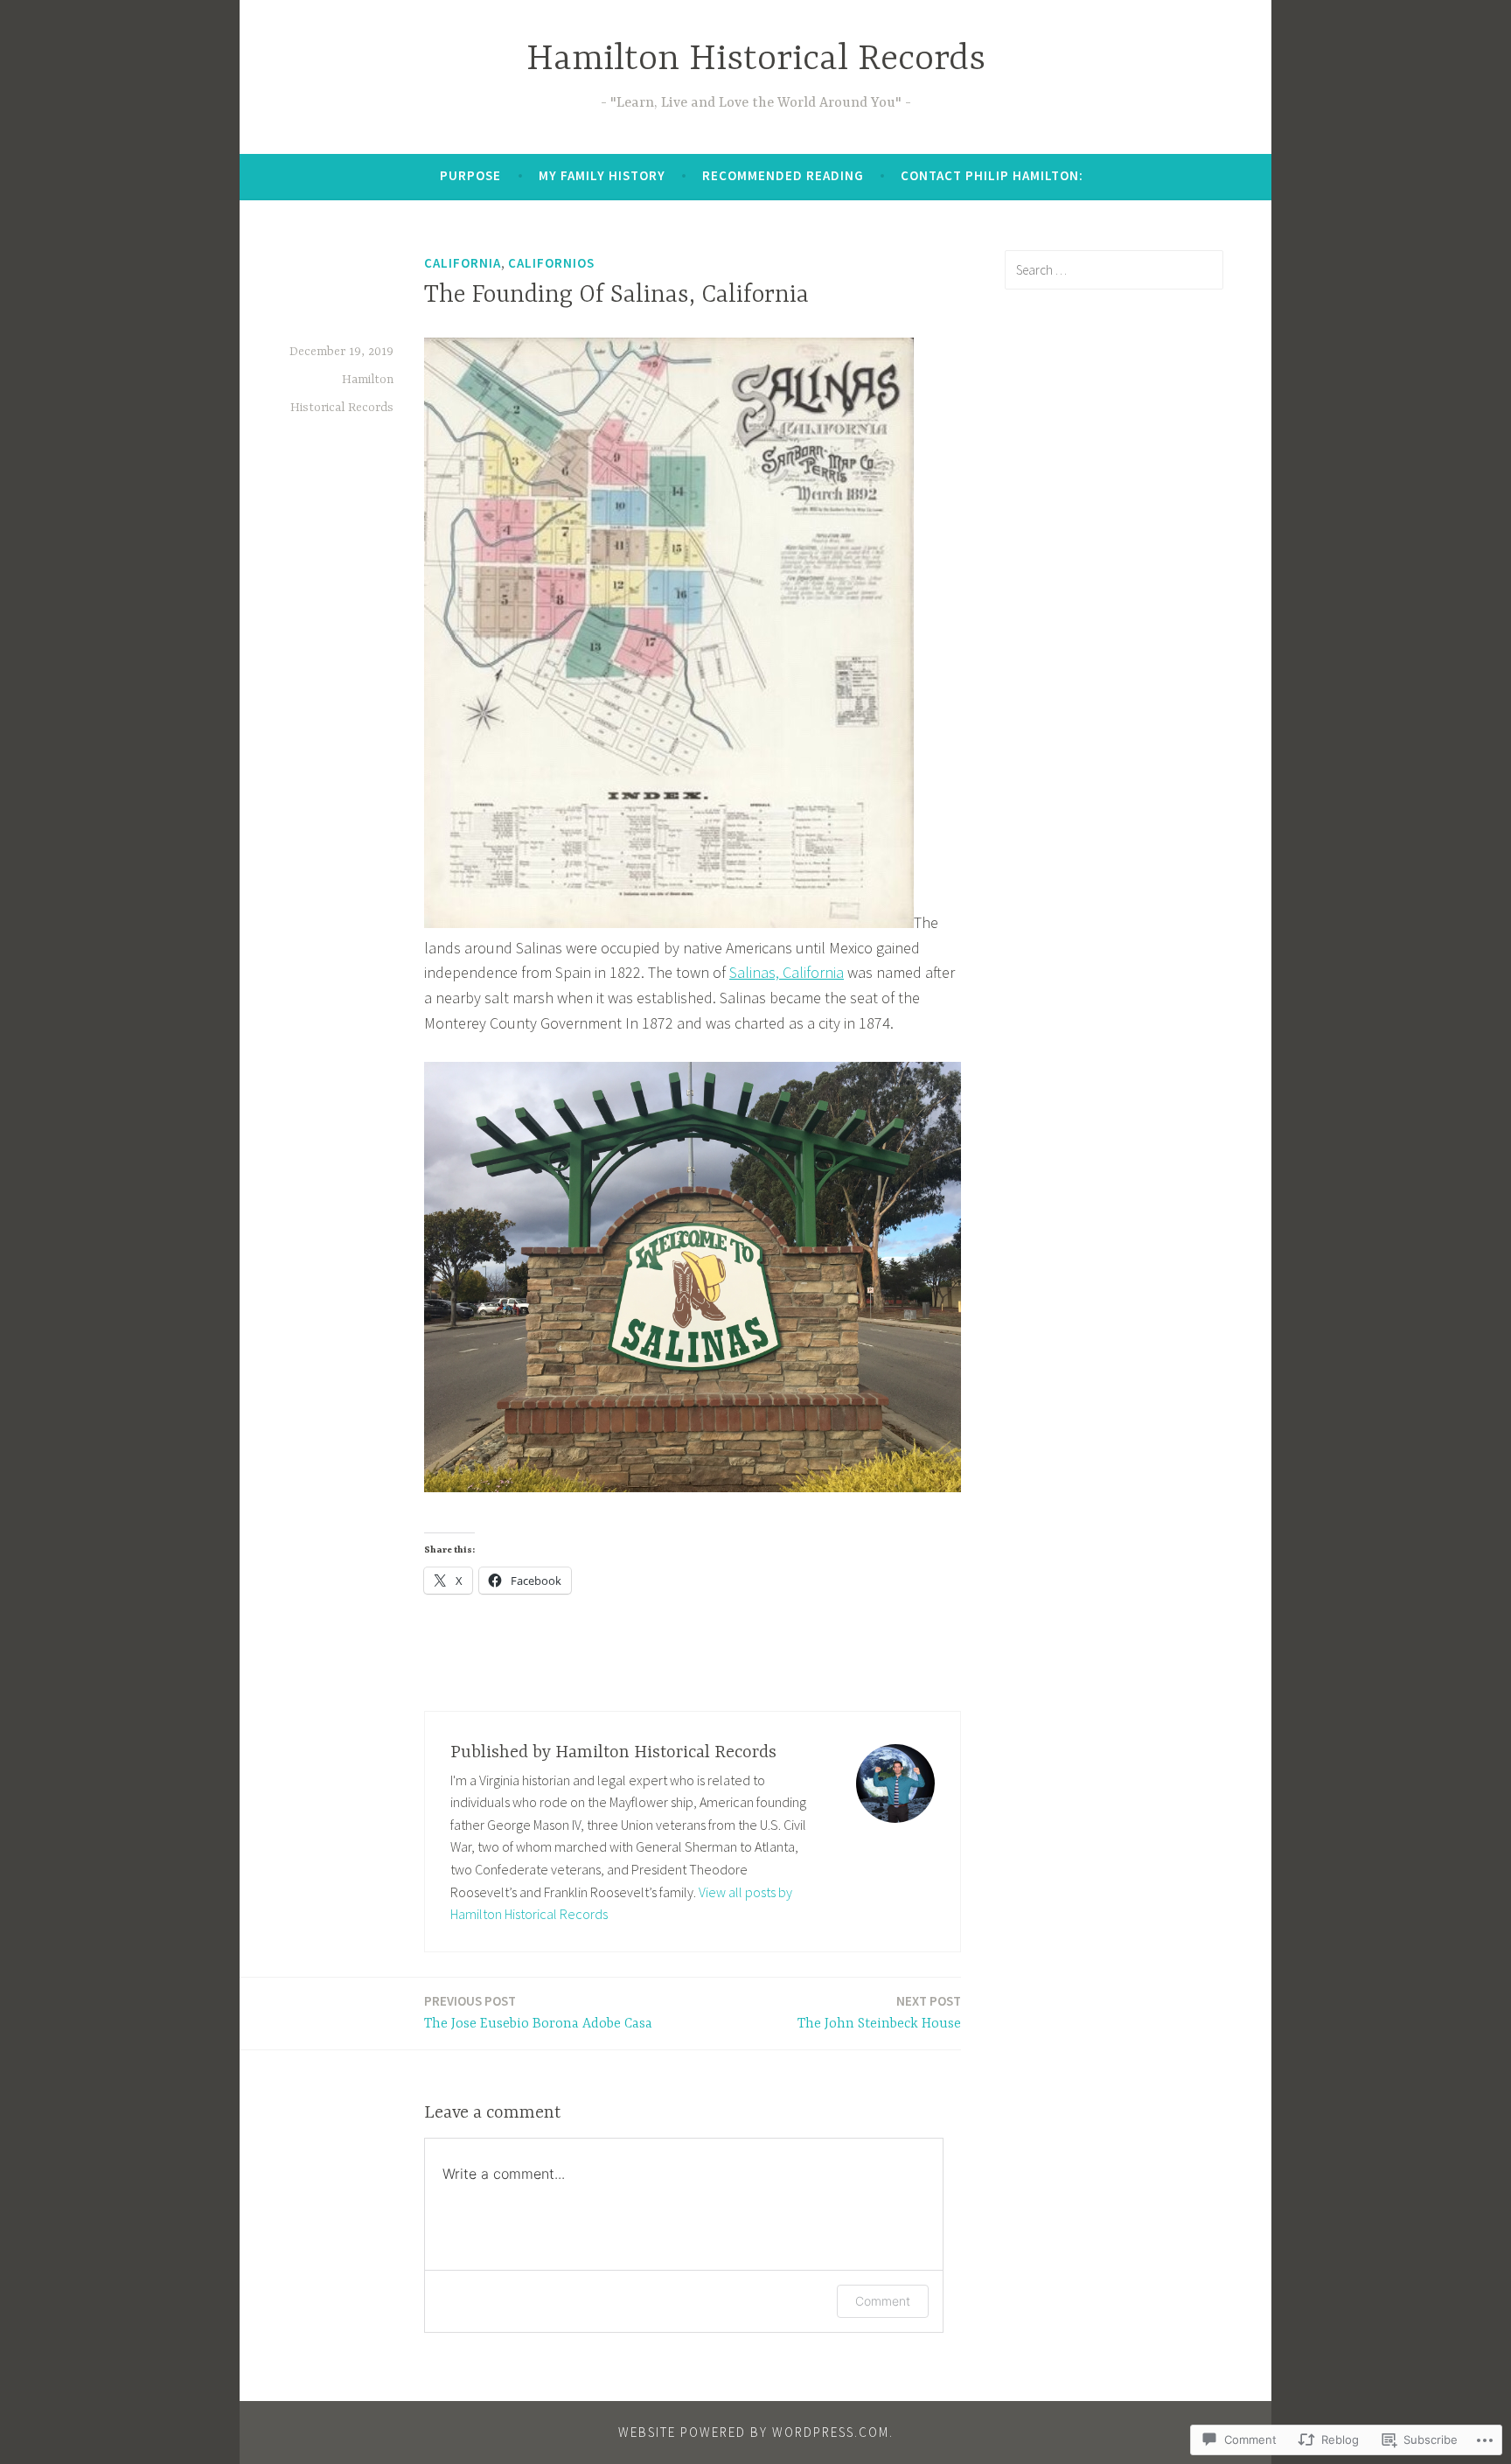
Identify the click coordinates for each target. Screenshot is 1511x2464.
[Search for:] (1114, 269)
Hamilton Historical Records (756, 60)
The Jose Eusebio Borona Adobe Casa (538, 2012)
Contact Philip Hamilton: (992, 175)
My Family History (602, 175)
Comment (883, 2301)
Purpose (470, 175)
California (463, 263)
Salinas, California (787, 972)
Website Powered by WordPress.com (754, 2432)
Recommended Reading (783, 175)
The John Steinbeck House (879, 2012)
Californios (551, 263)
